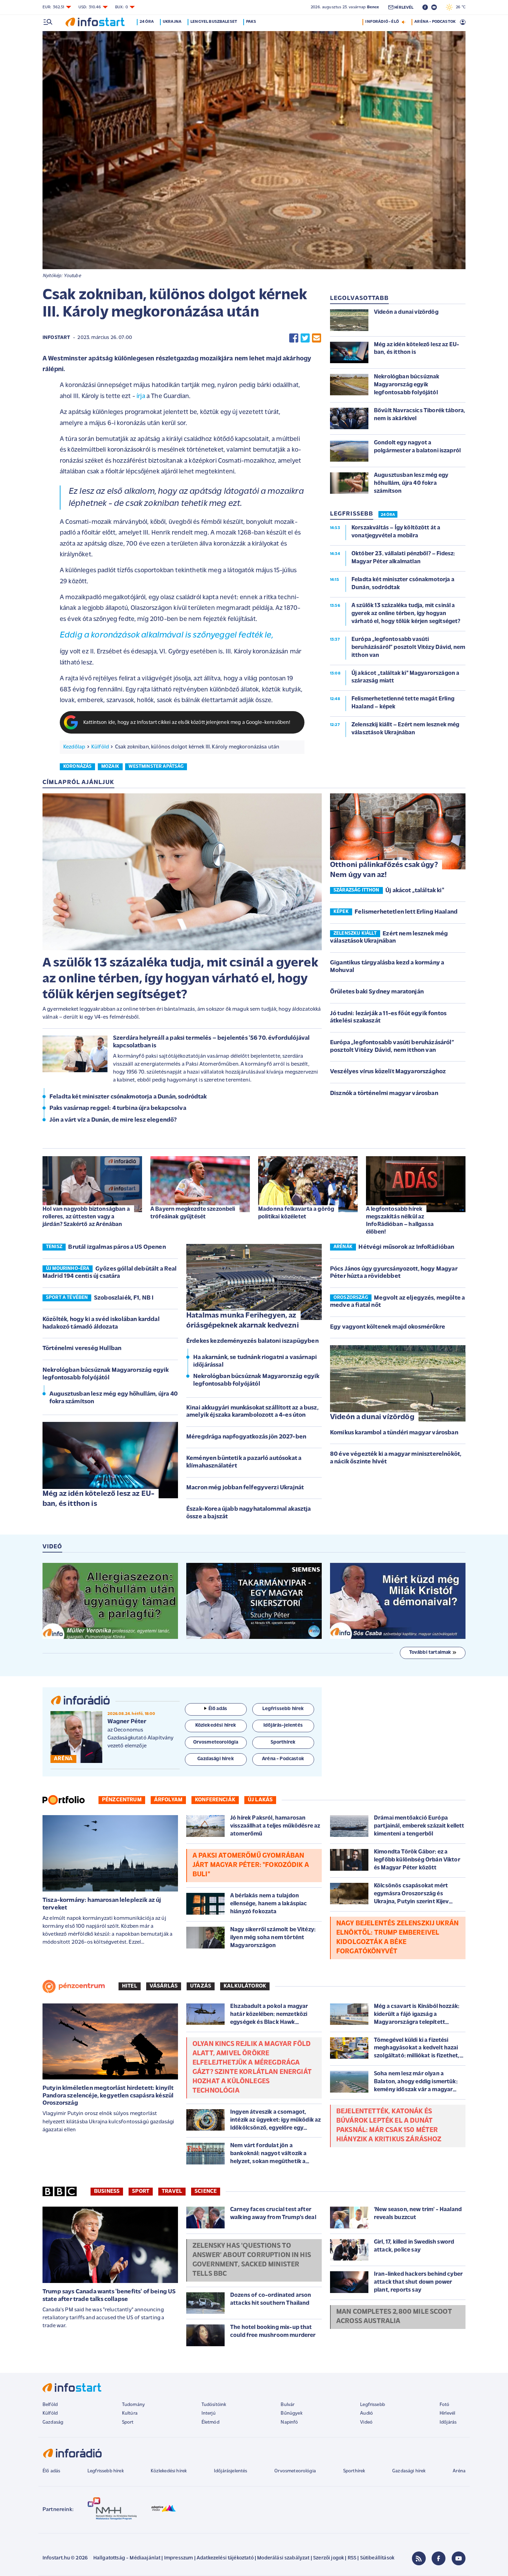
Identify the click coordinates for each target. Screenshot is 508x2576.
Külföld (100, 747)
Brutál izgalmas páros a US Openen (117, 1247)
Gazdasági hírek (409, 2471)
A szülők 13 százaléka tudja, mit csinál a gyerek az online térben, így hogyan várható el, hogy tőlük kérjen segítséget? (180, 979)
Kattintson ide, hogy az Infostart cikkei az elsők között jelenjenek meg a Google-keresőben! (187, 723)
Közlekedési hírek (169, 2471)
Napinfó (289, 2422)
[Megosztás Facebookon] (294, 338)
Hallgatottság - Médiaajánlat (127, 2558)
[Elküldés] (317, 338)
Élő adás (218, 1709)
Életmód (210, 2422)
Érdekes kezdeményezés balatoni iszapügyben (252, 1341)
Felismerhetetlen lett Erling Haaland (406, 912)
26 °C (459, 7)
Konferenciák (215, 1800)
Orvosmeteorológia (295, 2471)
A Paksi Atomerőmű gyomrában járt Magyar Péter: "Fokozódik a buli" (251, 1865)
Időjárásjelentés (231, 2471)
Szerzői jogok (328, 2558)
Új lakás (260, 1800)
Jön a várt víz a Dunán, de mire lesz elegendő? (113, 1120)
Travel (172, 2191)
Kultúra (130, 2413)
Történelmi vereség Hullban (82, 1349)
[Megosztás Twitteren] (305, 338)
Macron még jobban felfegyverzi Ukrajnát (245, 1488)
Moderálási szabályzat (283, 2558)
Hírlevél (447, 2413)
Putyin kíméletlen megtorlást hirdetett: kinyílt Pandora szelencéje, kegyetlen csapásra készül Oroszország (108, 2096)
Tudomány (133, 2405)
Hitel (130, 1986)
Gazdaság (53, 2422)
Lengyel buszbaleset (214, 22)
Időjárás (448, 2422)
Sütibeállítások (377, 2558)
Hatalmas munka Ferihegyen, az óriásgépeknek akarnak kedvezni (243, 1321)
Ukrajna (172, 22)
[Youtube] (459, 2558)
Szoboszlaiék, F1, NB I (124, 1298)
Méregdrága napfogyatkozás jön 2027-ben (246, 1437)
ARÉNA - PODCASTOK (435, 22)
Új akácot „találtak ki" (415, 891)
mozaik (110, 767)
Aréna (459, 2471)
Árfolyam (168, 1800)
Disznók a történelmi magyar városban (384, 1094)
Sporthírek (354, 2471)
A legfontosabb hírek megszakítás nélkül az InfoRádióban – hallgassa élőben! (400, 1221)
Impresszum (179, 2558)
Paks (251, 22)
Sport (141, 2191)
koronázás (77, 767)
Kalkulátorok (245, 1986)
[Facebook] (439, 2558)
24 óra (147, 22)
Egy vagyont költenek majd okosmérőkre (388, 1327)
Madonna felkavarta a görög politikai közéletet (296, 1213)
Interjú (209, 2413)
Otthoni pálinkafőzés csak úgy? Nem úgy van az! (384, 870)
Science (206, 2191)
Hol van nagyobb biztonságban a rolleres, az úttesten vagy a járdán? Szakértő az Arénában (86, 1217)
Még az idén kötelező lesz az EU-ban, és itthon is (98, 1499)
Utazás (201, 1986)
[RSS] (419, 2558)
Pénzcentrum (122, 1800)
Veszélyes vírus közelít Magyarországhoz (388, 1072)
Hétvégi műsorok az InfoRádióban (406, 1247)
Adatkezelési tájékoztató (225, 2558)
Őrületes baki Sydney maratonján (377, 992)
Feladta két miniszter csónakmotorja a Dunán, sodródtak (128, 1097)
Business (107, 2191)
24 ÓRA (388, 515)
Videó (366, 2422)
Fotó (445, 2405)
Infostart (56, 338)
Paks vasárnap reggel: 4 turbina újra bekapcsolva (118, 1108)
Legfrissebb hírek (106, 2471)
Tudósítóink (214, 2405)
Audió (366, 2413)
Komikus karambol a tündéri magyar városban (394, 1433)
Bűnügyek (291, 2413)
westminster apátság (156, 767)
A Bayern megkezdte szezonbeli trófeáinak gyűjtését (193, 1213)
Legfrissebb (373, 2405)
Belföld (50, 2405)
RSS (352, 2558)
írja (141, 397)
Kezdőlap (74, 747)
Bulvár (288, 2405)
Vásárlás (164, 1986)
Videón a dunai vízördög (372, 1417)
